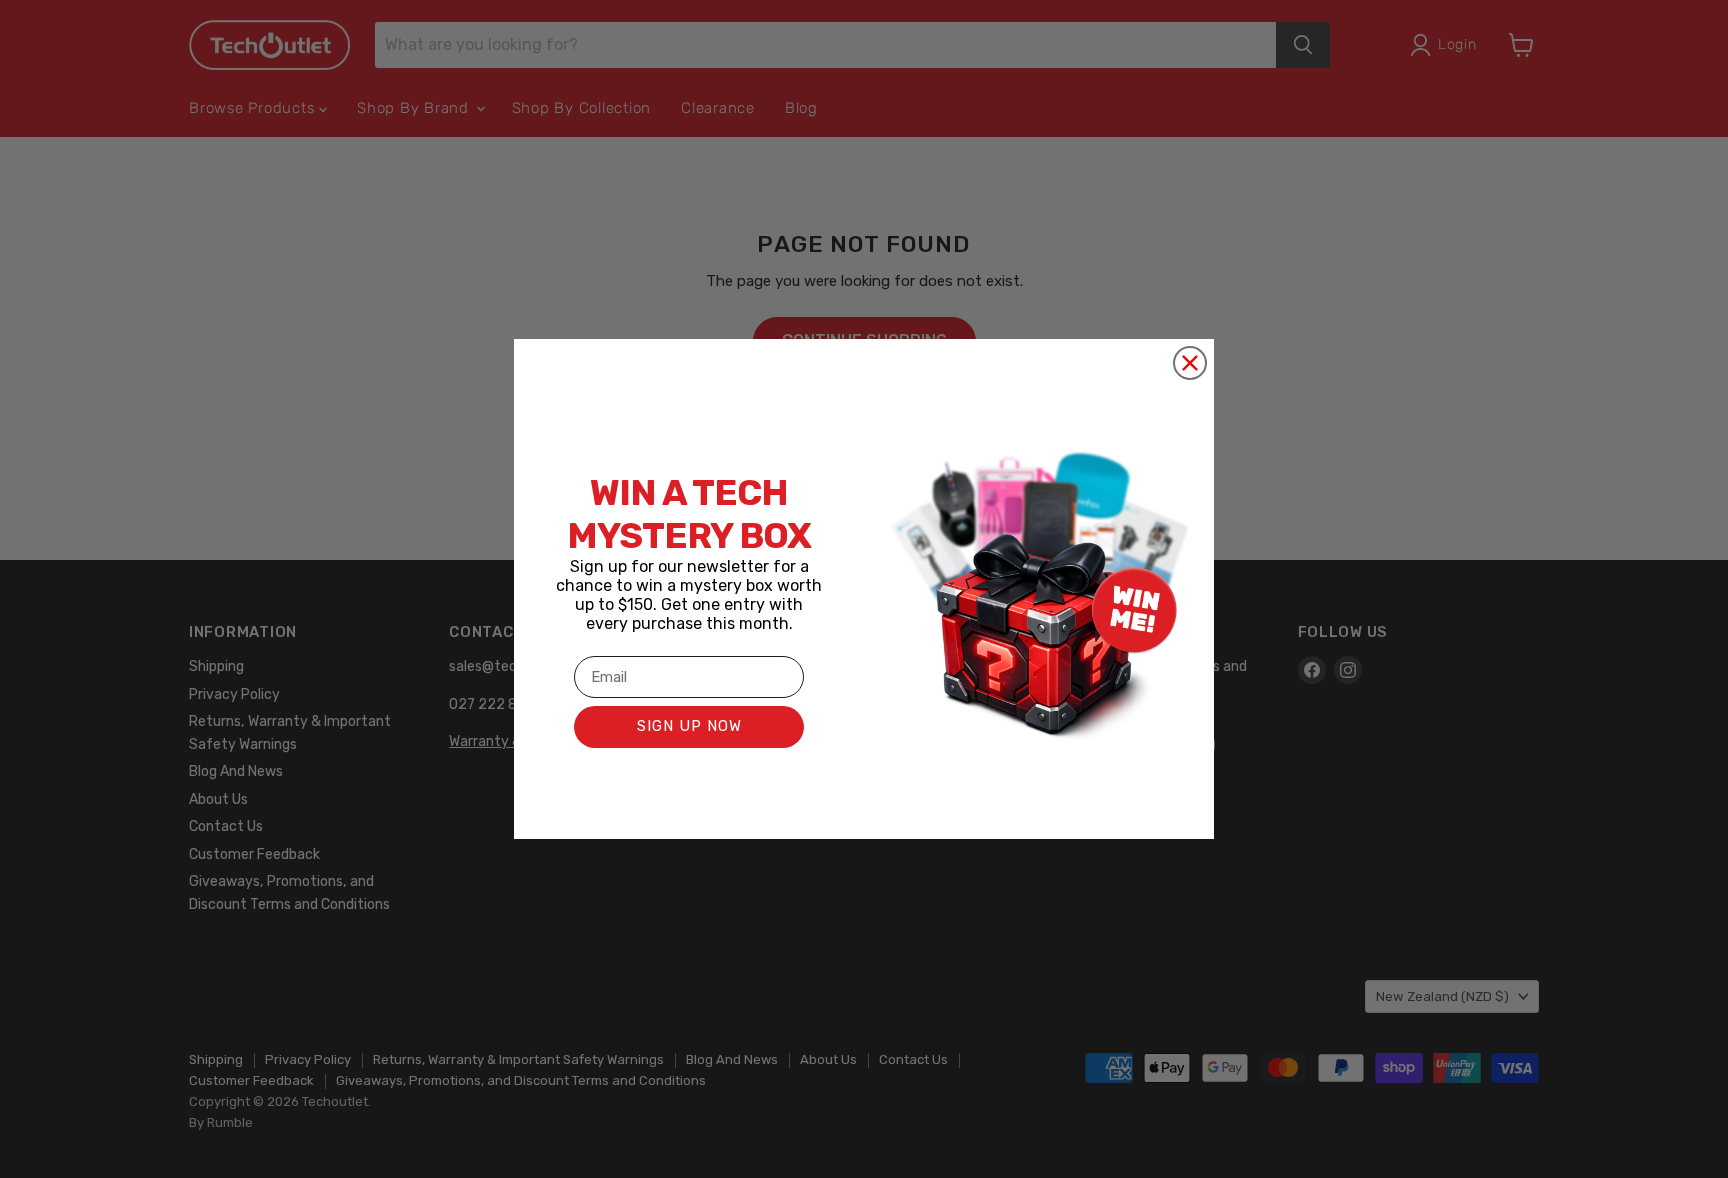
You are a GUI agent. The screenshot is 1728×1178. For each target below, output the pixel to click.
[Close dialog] (1190, 363)
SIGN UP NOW (689, 726)
